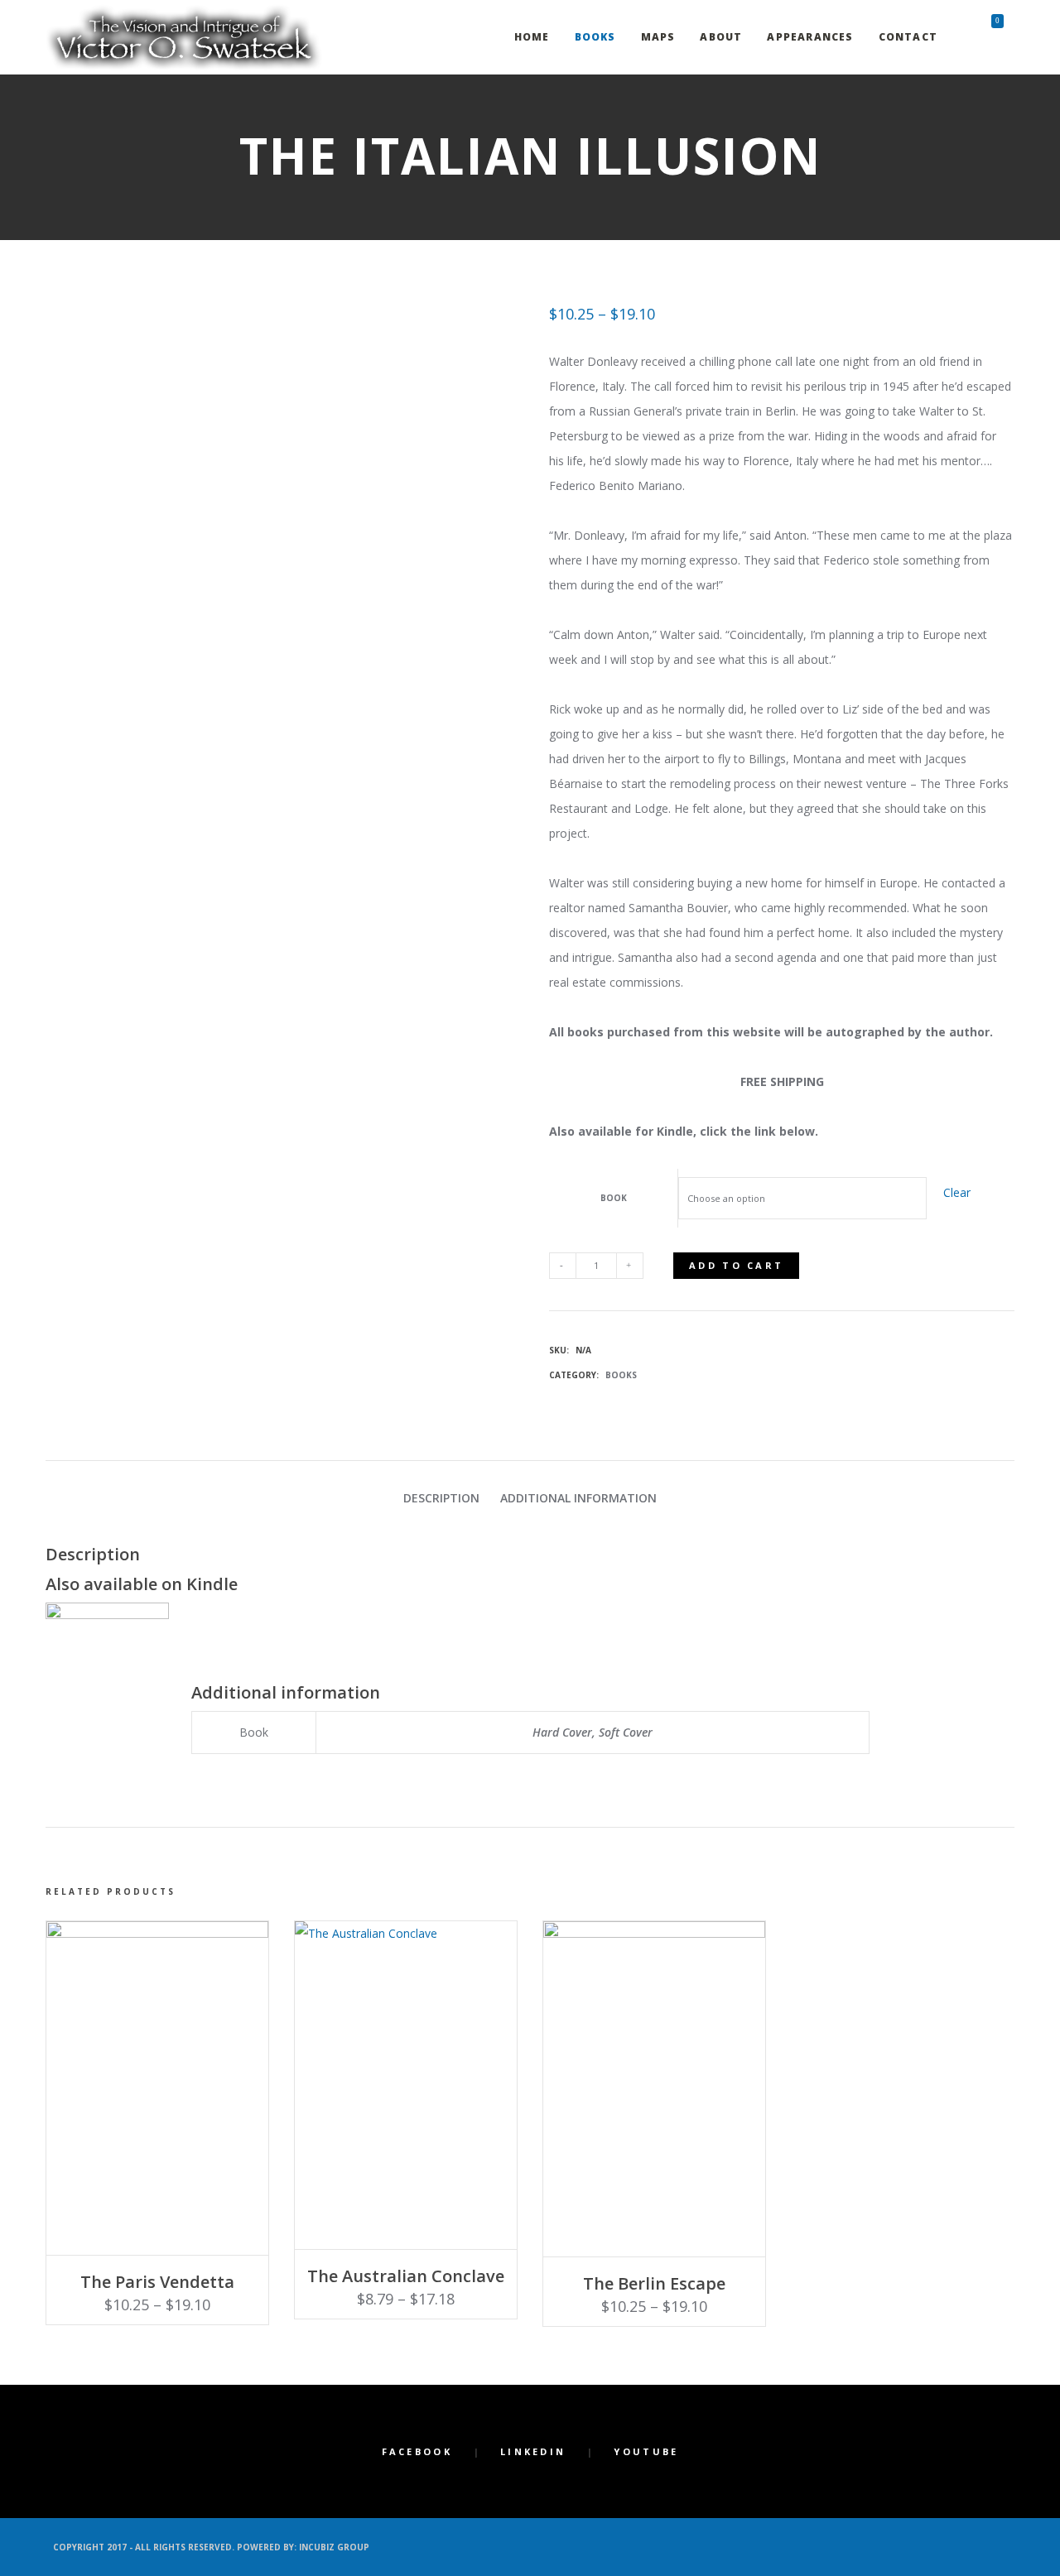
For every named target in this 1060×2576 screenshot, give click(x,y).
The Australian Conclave (406, 2276)
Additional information (578, 1498)
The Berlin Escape (654, 2283)
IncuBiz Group (334, 2547)
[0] (983, 37)
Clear (957, 1192)
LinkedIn (533, 2451)
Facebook (417, 2451)
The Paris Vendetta (157, 2282)
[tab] (441, 1498)
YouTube (646, 2451)
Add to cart (736, 1265)
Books (621, 1375)
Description (441, 1498)
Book (614, 1198)
